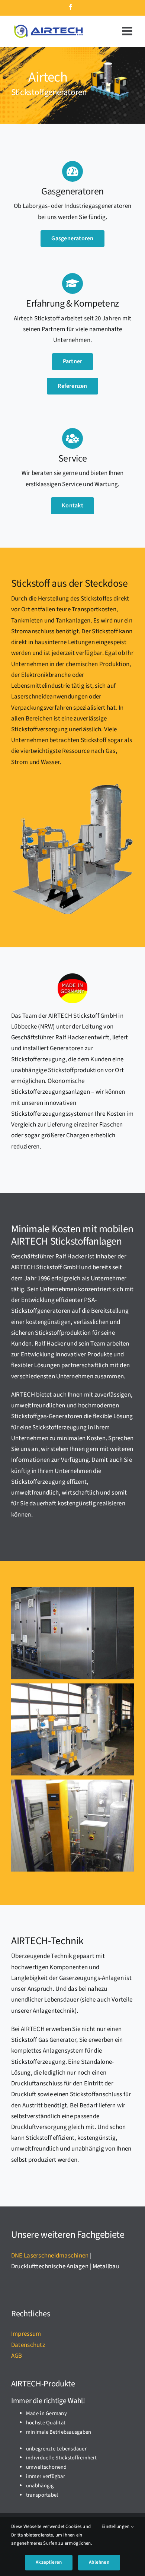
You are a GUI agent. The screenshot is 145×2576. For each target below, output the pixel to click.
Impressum (26, 2334)
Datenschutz (28, 2345)
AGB (17, 2356)
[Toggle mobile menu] (128, 31)
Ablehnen (99, 2562)
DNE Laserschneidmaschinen (50, 2256)
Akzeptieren (49, 2562)
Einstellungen (116, 2526)
